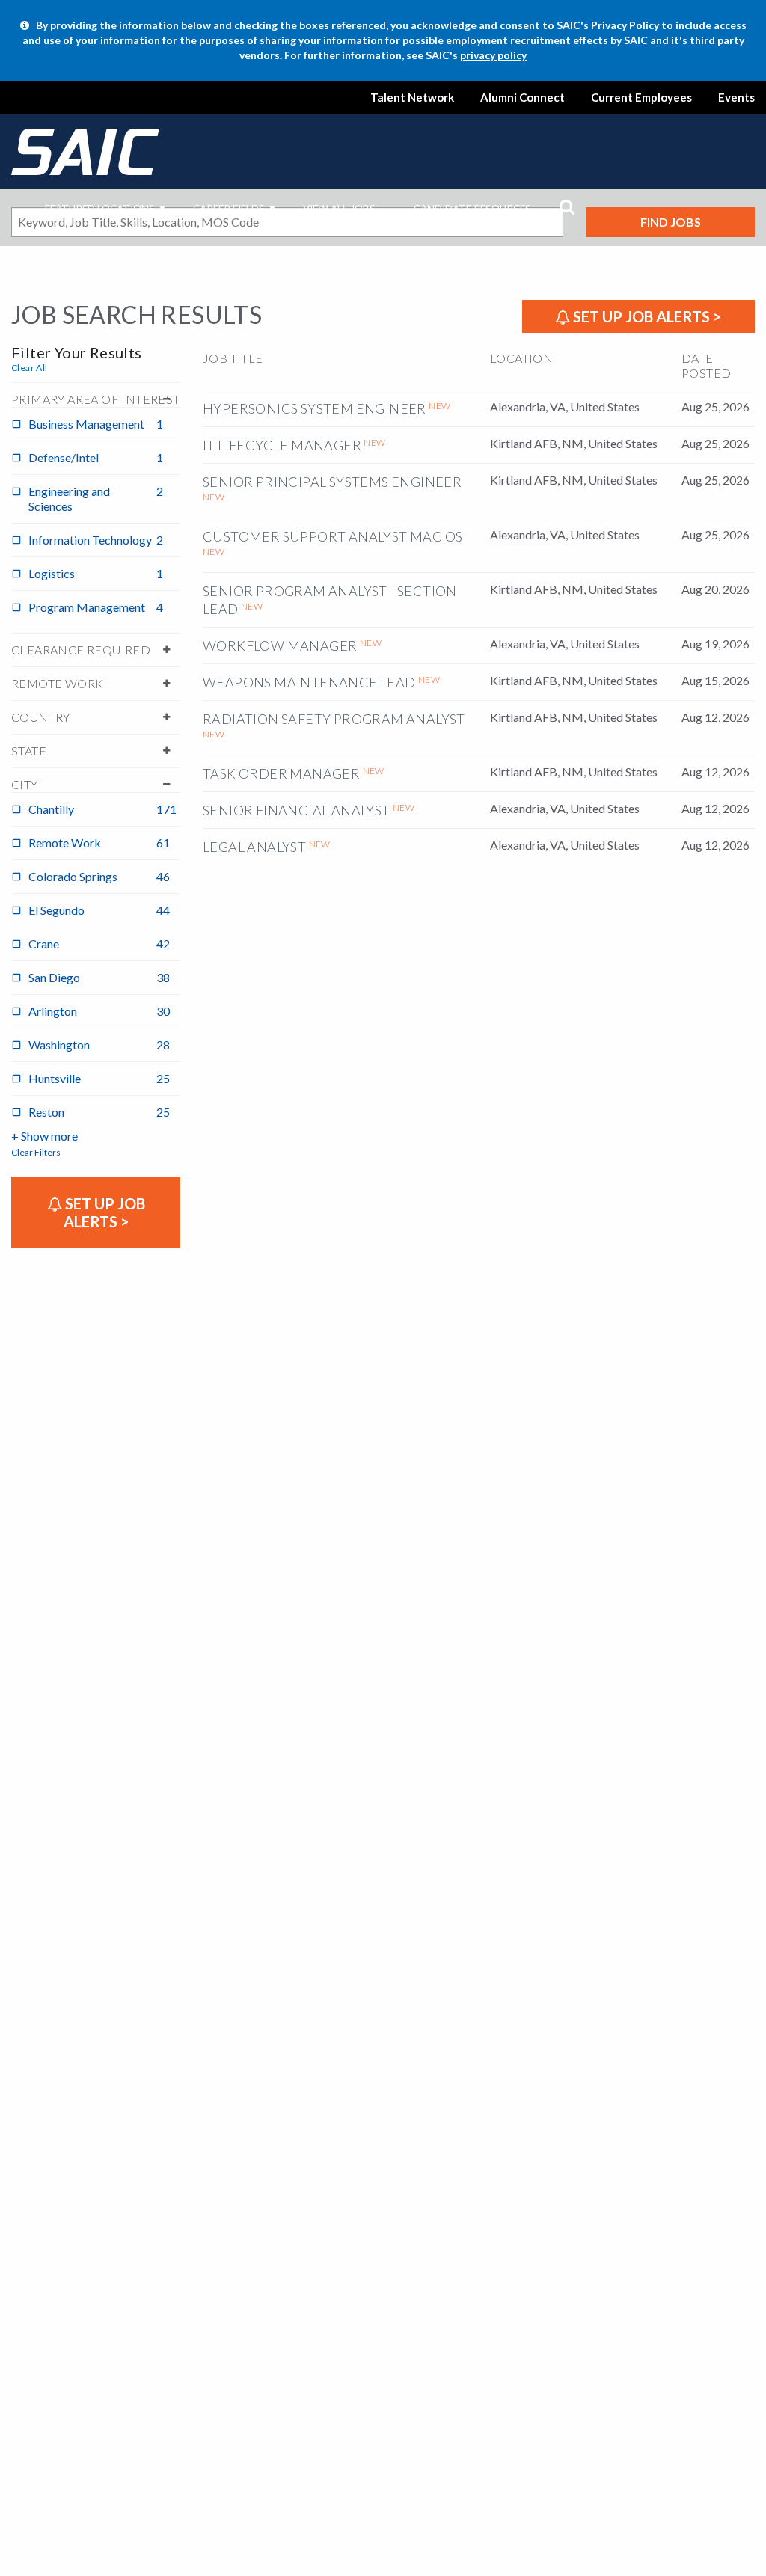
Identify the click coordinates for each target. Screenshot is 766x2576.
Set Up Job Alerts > (646, 316)
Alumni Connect (523, 97)
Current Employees (641, 97)
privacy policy (493, 55)
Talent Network (412, 97)
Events (736, 97)
